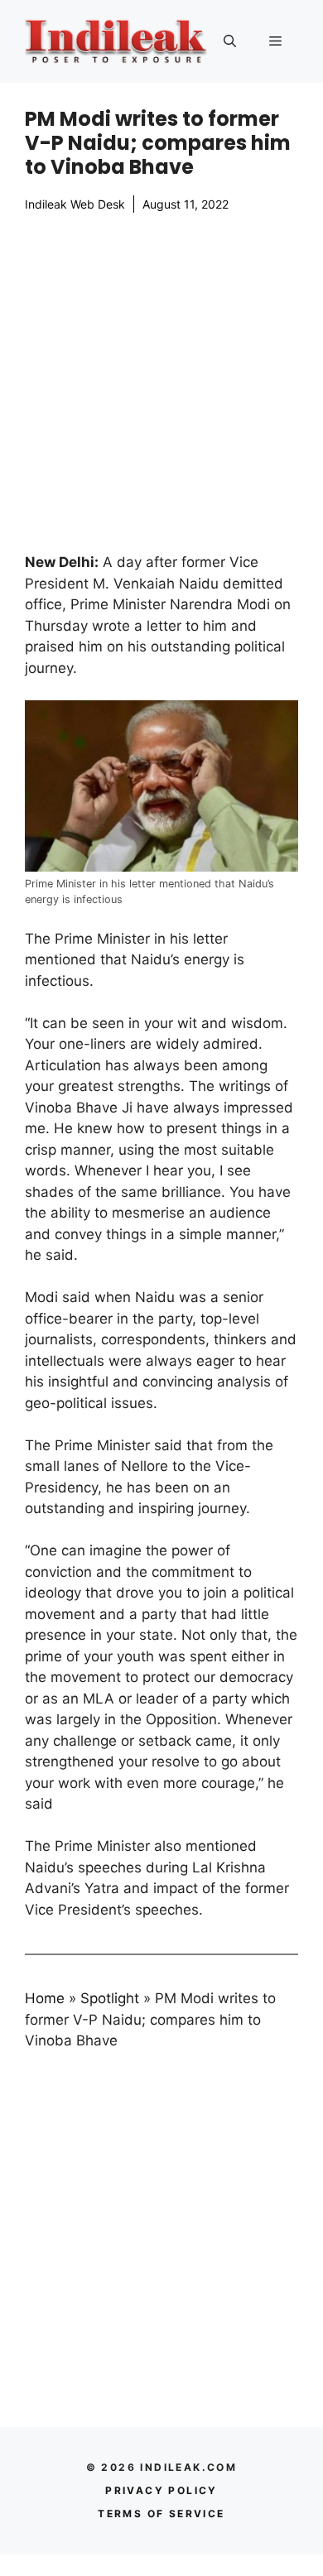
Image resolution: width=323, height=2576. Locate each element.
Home (45, 1998)
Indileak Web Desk (75, 204)
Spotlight (110, 1998)
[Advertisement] (161, 382)
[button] (230, 41)
